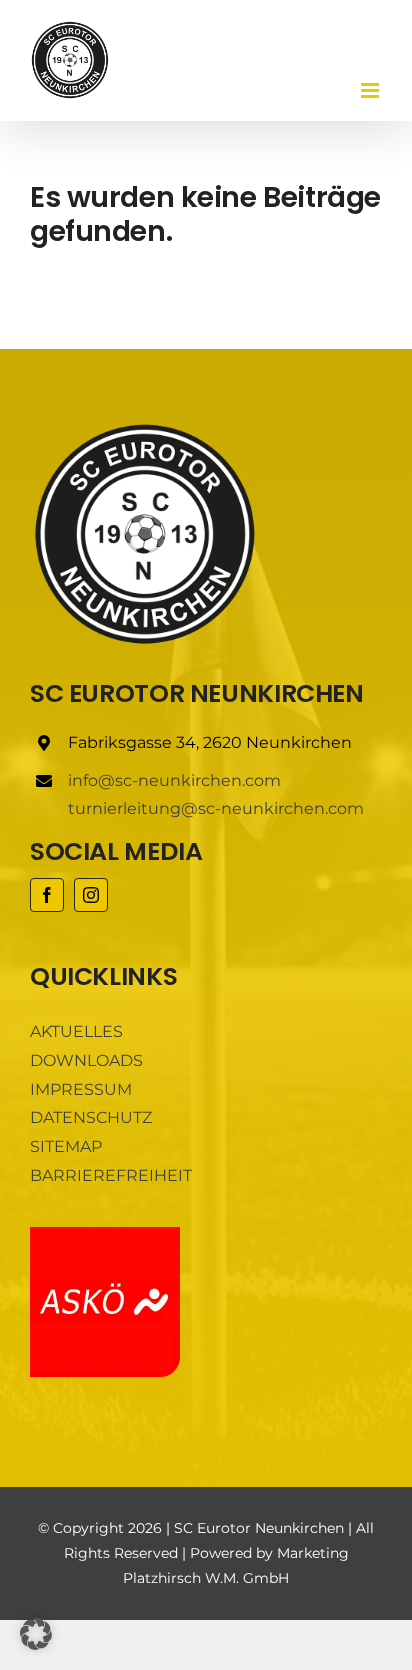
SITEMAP (66, 1146)
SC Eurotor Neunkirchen (259, 1528)
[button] (36, 1634)
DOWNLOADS (86, 1060)
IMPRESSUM (81, 1089)
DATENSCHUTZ (91, 1117)
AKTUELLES (76, 1031)
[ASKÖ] (105, 1234)
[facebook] (47, 895)
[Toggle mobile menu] (371, 90)
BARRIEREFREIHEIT (111, 1175)
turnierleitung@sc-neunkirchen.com (216, 808)
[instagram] (91, 895)
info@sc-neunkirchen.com (174, 780)
